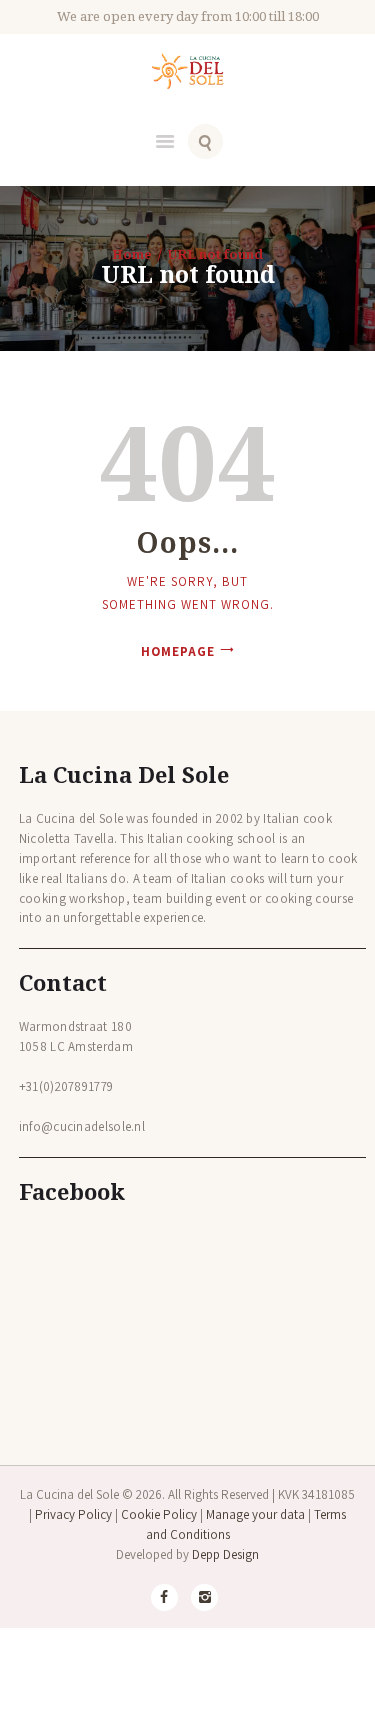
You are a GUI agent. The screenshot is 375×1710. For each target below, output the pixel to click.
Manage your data (255, 1514)
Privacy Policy (73, 1514)
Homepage (178, 651)
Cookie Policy (159, 1514)
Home (132, 254)
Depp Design (225, 1554)
